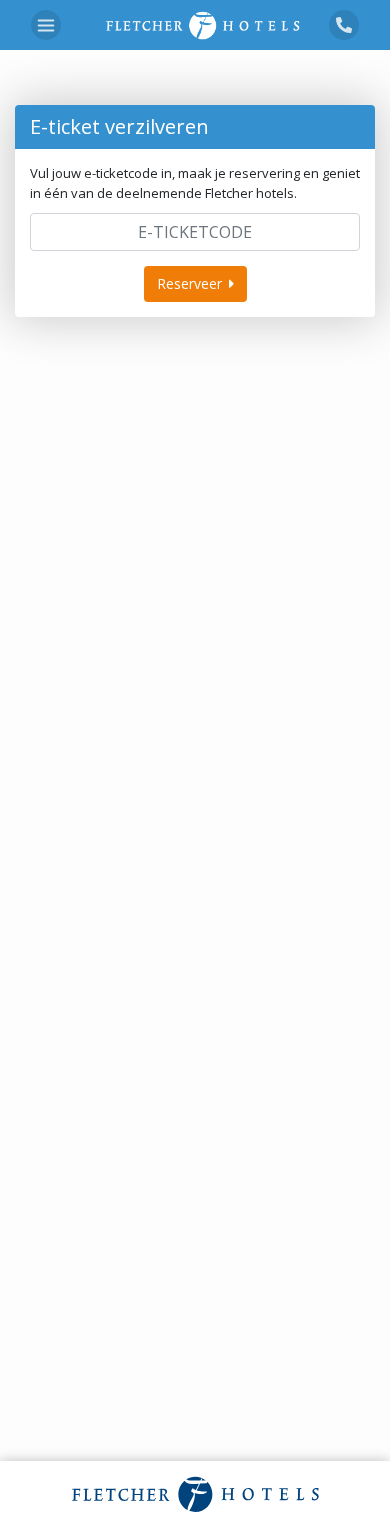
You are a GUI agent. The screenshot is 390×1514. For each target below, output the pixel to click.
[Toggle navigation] (46, 25)
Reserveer (189, 283)
